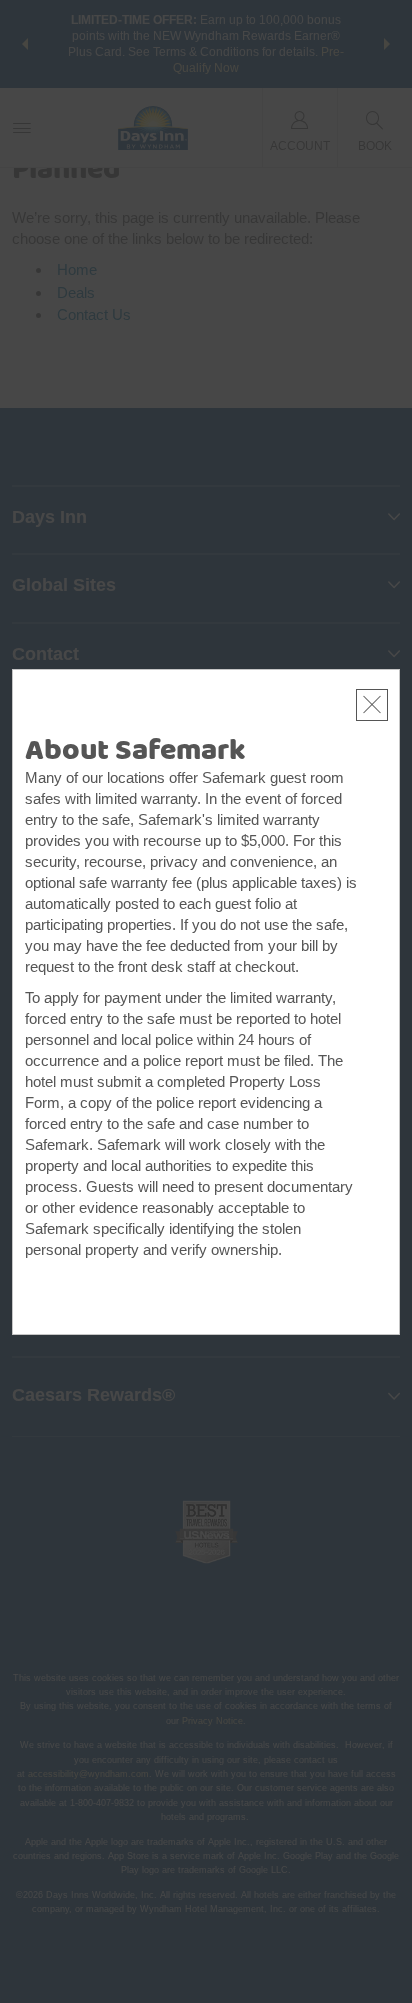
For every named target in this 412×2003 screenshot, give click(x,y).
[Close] (372, 705)
